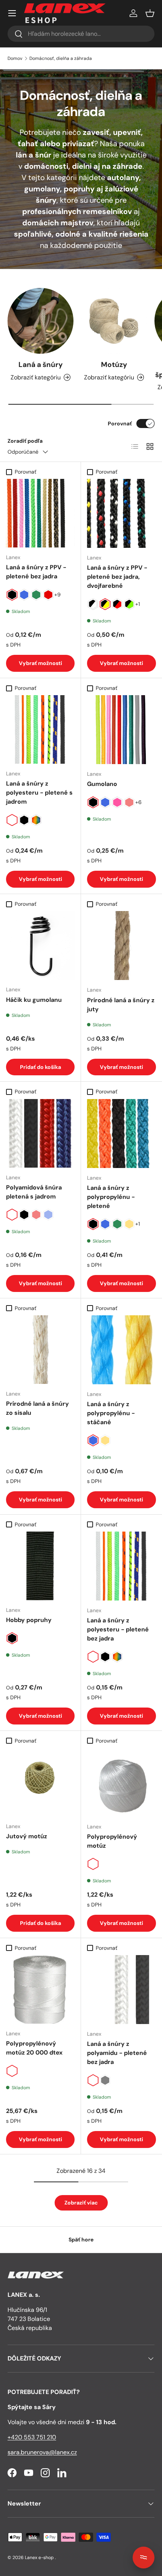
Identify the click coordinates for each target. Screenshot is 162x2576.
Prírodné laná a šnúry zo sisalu (37, 1408)
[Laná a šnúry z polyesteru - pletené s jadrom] (40, 729)
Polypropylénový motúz (112, 1841)
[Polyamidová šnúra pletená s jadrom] (40, 1133)
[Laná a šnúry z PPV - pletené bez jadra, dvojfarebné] (121, 513)
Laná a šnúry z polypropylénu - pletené (111, 1197)
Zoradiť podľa (25, 441)
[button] (150, 13)
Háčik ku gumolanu (34, 1000)
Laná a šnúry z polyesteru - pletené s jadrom (39, 793)
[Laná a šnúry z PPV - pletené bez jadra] (40, 513)
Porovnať (120, 423)
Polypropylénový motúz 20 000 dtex (34, 2048)
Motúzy (114, 365)
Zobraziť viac (81, 2203)
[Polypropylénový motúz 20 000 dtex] (40, 1989)
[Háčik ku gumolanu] (40, 945)
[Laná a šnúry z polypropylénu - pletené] (121, 1134)
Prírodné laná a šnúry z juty (121, 1005)
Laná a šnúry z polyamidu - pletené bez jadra (117, 2053)
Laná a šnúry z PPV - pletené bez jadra (36, 572)
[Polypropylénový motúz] (121, 1782)
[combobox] (81, 34)
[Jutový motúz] (40, 1782)
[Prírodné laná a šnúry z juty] (121, 946)
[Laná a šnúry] (40, 321)
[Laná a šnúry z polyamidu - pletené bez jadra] (121, 1990)
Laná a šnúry (40, 365)
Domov (15, 58)
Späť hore (81, 2240)
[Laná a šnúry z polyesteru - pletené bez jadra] (121, 1566)
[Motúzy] (114, 321)
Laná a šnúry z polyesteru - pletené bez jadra (118, 1629)
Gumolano (102, 784)
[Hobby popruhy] (40, 1566)
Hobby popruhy (29, 1620)
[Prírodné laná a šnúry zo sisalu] (40, 1350)
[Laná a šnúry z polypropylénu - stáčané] (121, 1350)
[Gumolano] (121, 730)
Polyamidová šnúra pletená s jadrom (34, 1192)
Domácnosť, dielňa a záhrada (61, 58)
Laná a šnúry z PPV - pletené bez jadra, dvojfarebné (117, 577)
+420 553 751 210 (32, 2437)
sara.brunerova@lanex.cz (42, 2452)
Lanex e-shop (39, 2558)
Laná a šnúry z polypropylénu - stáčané (111, 1413)
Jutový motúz (27, 1836)
